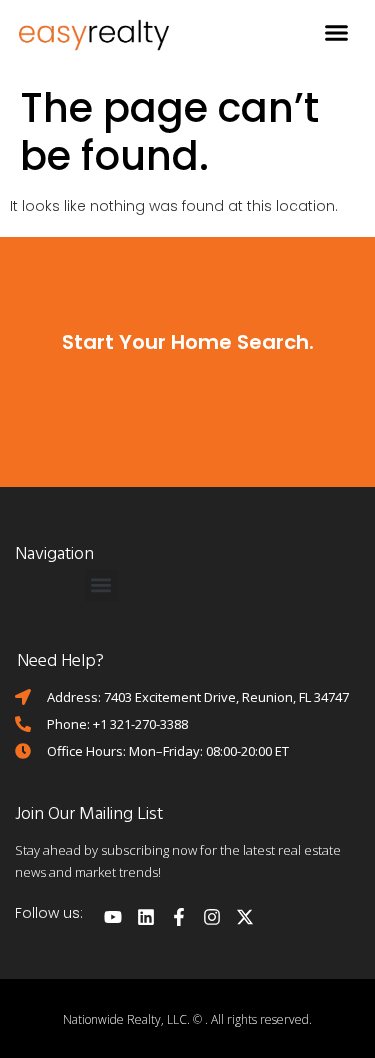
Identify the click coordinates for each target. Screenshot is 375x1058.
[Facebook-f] (179, 917)
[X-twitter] (245, 917)
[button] (337, 33)
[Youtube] (113, 917)
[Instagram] (212, 917)
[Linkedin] (146, 917)
